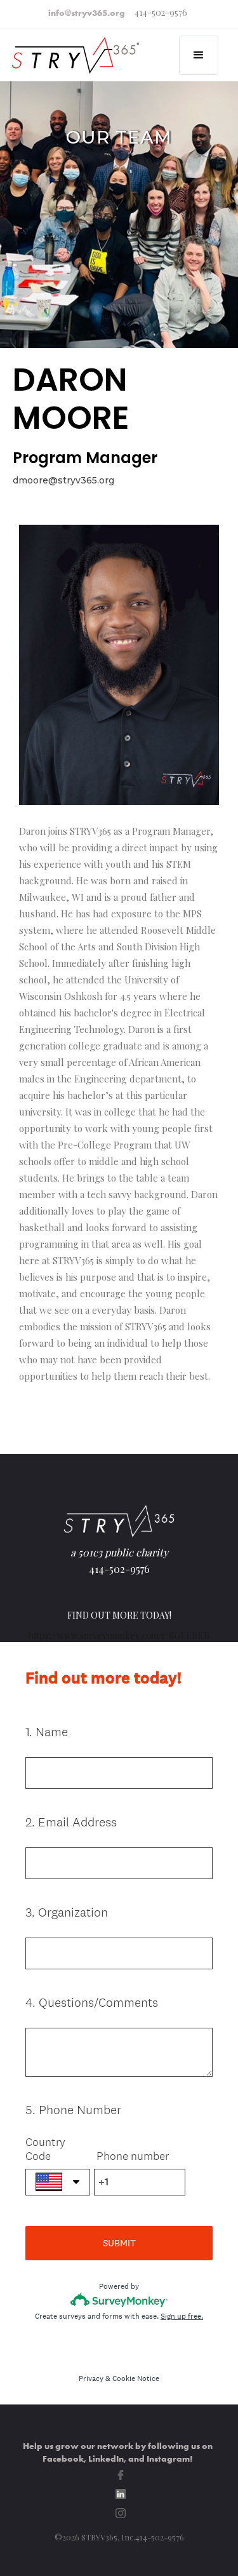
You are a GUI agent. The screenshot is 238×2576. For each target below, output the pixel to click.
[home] (77, 48)
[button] (199, 55)
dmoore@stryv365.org (63, 480)
